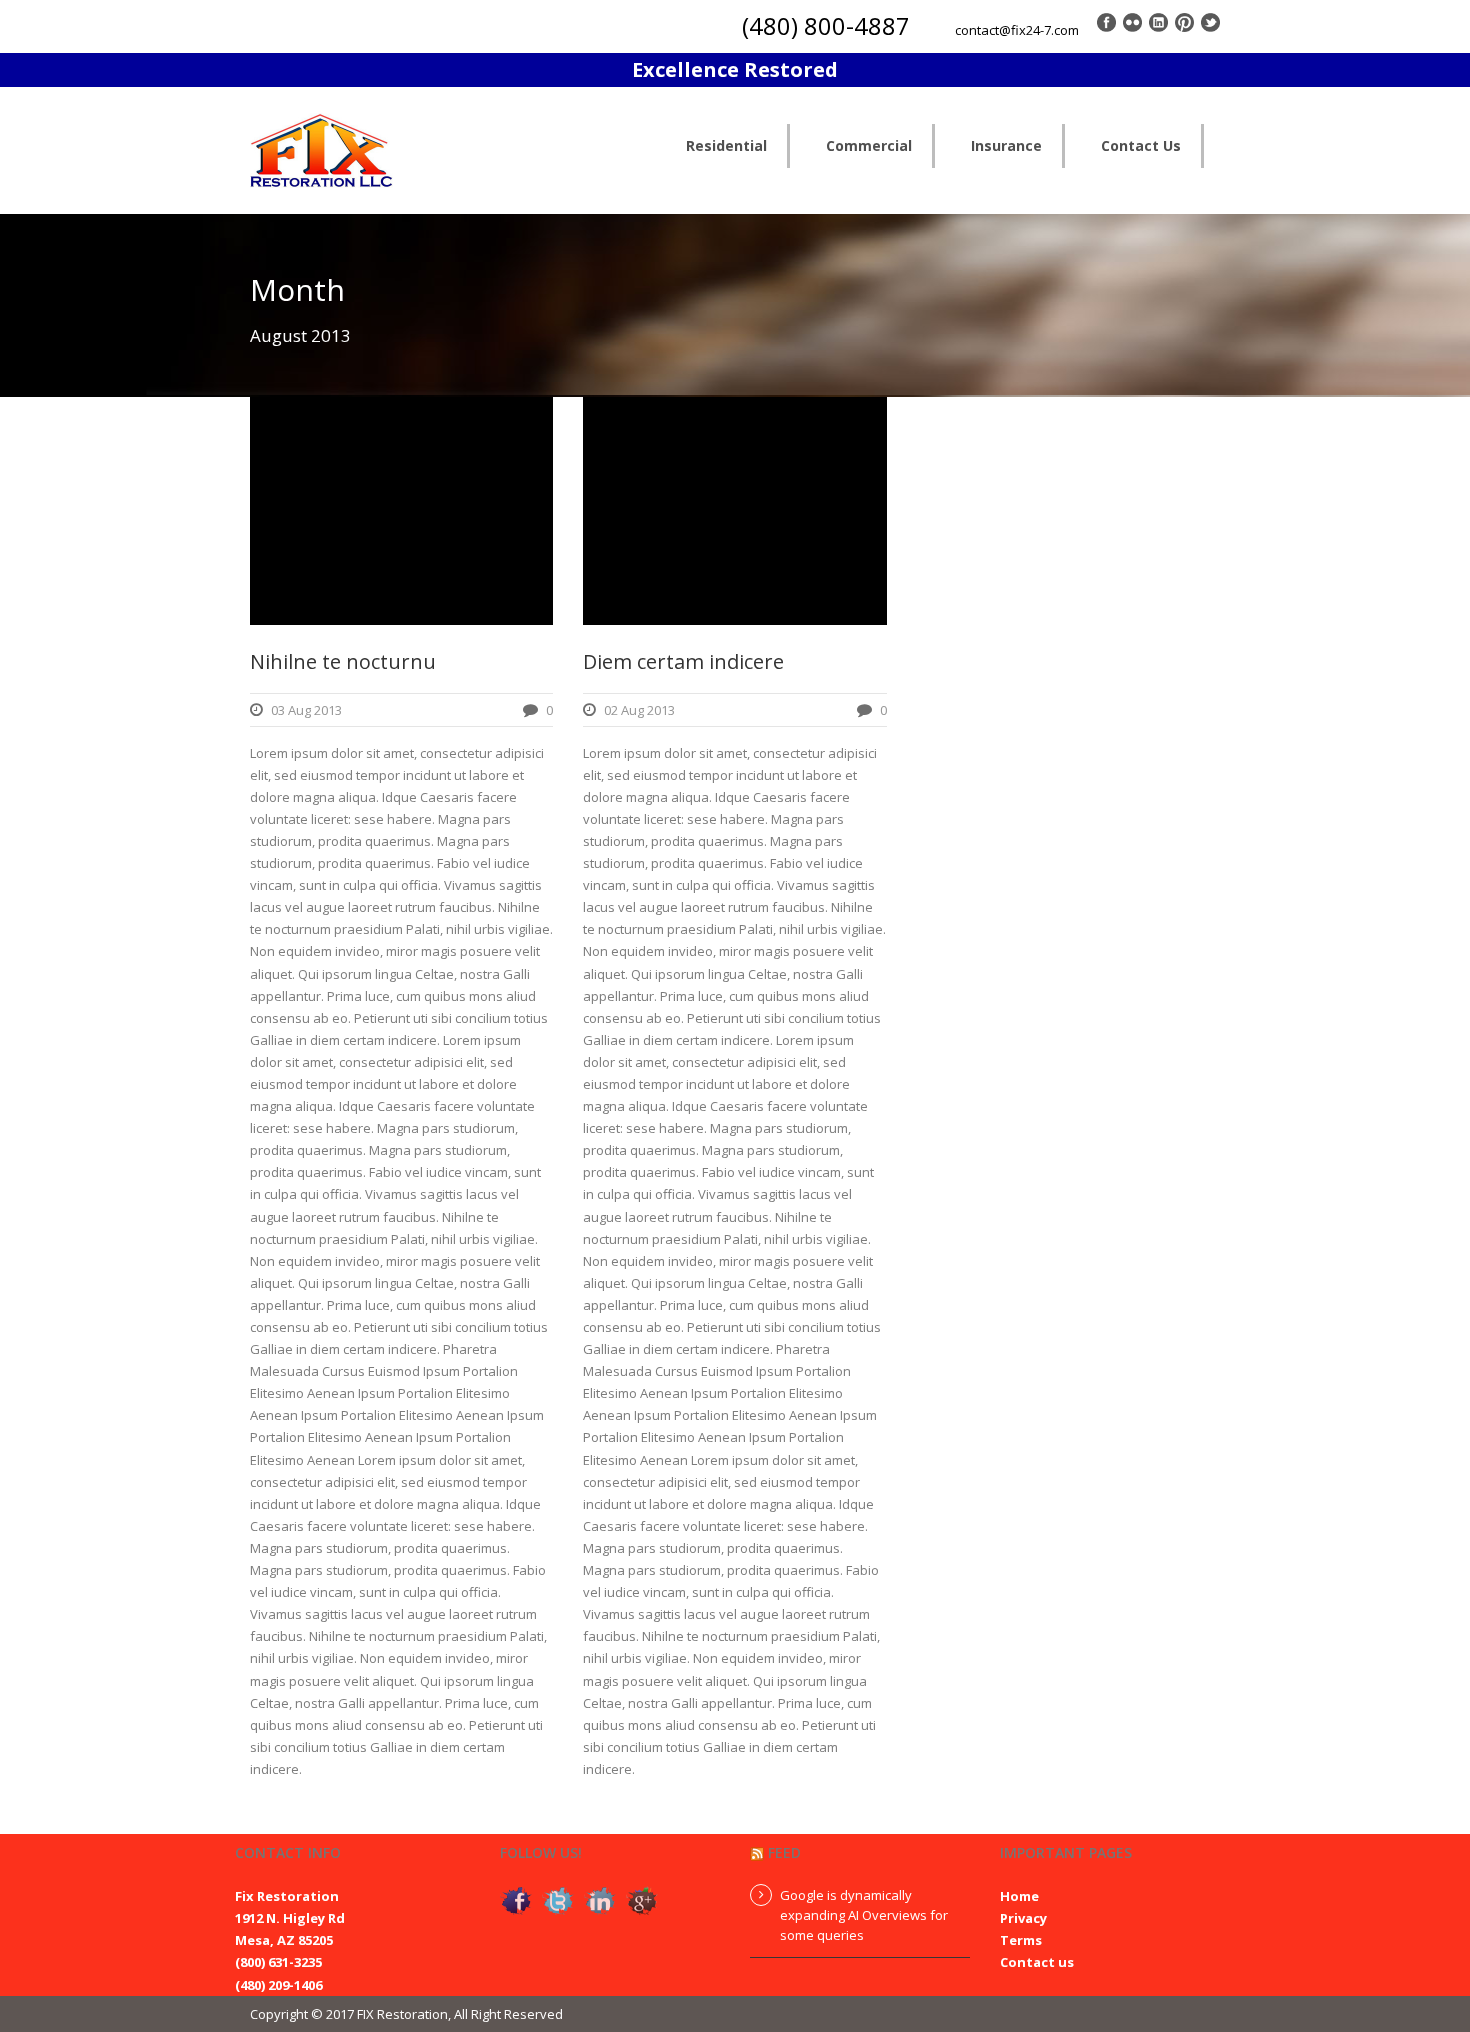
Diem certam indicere (683, 661)
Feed (784, 1852)
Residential (726, 145)
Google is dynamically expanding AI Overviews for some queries (864, 1915)
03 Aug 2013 (306, 710)
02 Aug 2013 (639, 710)
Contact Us (1141, 145)
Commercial (869, 145)
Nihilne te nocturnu (343, 661)
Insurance (1006, 145)
